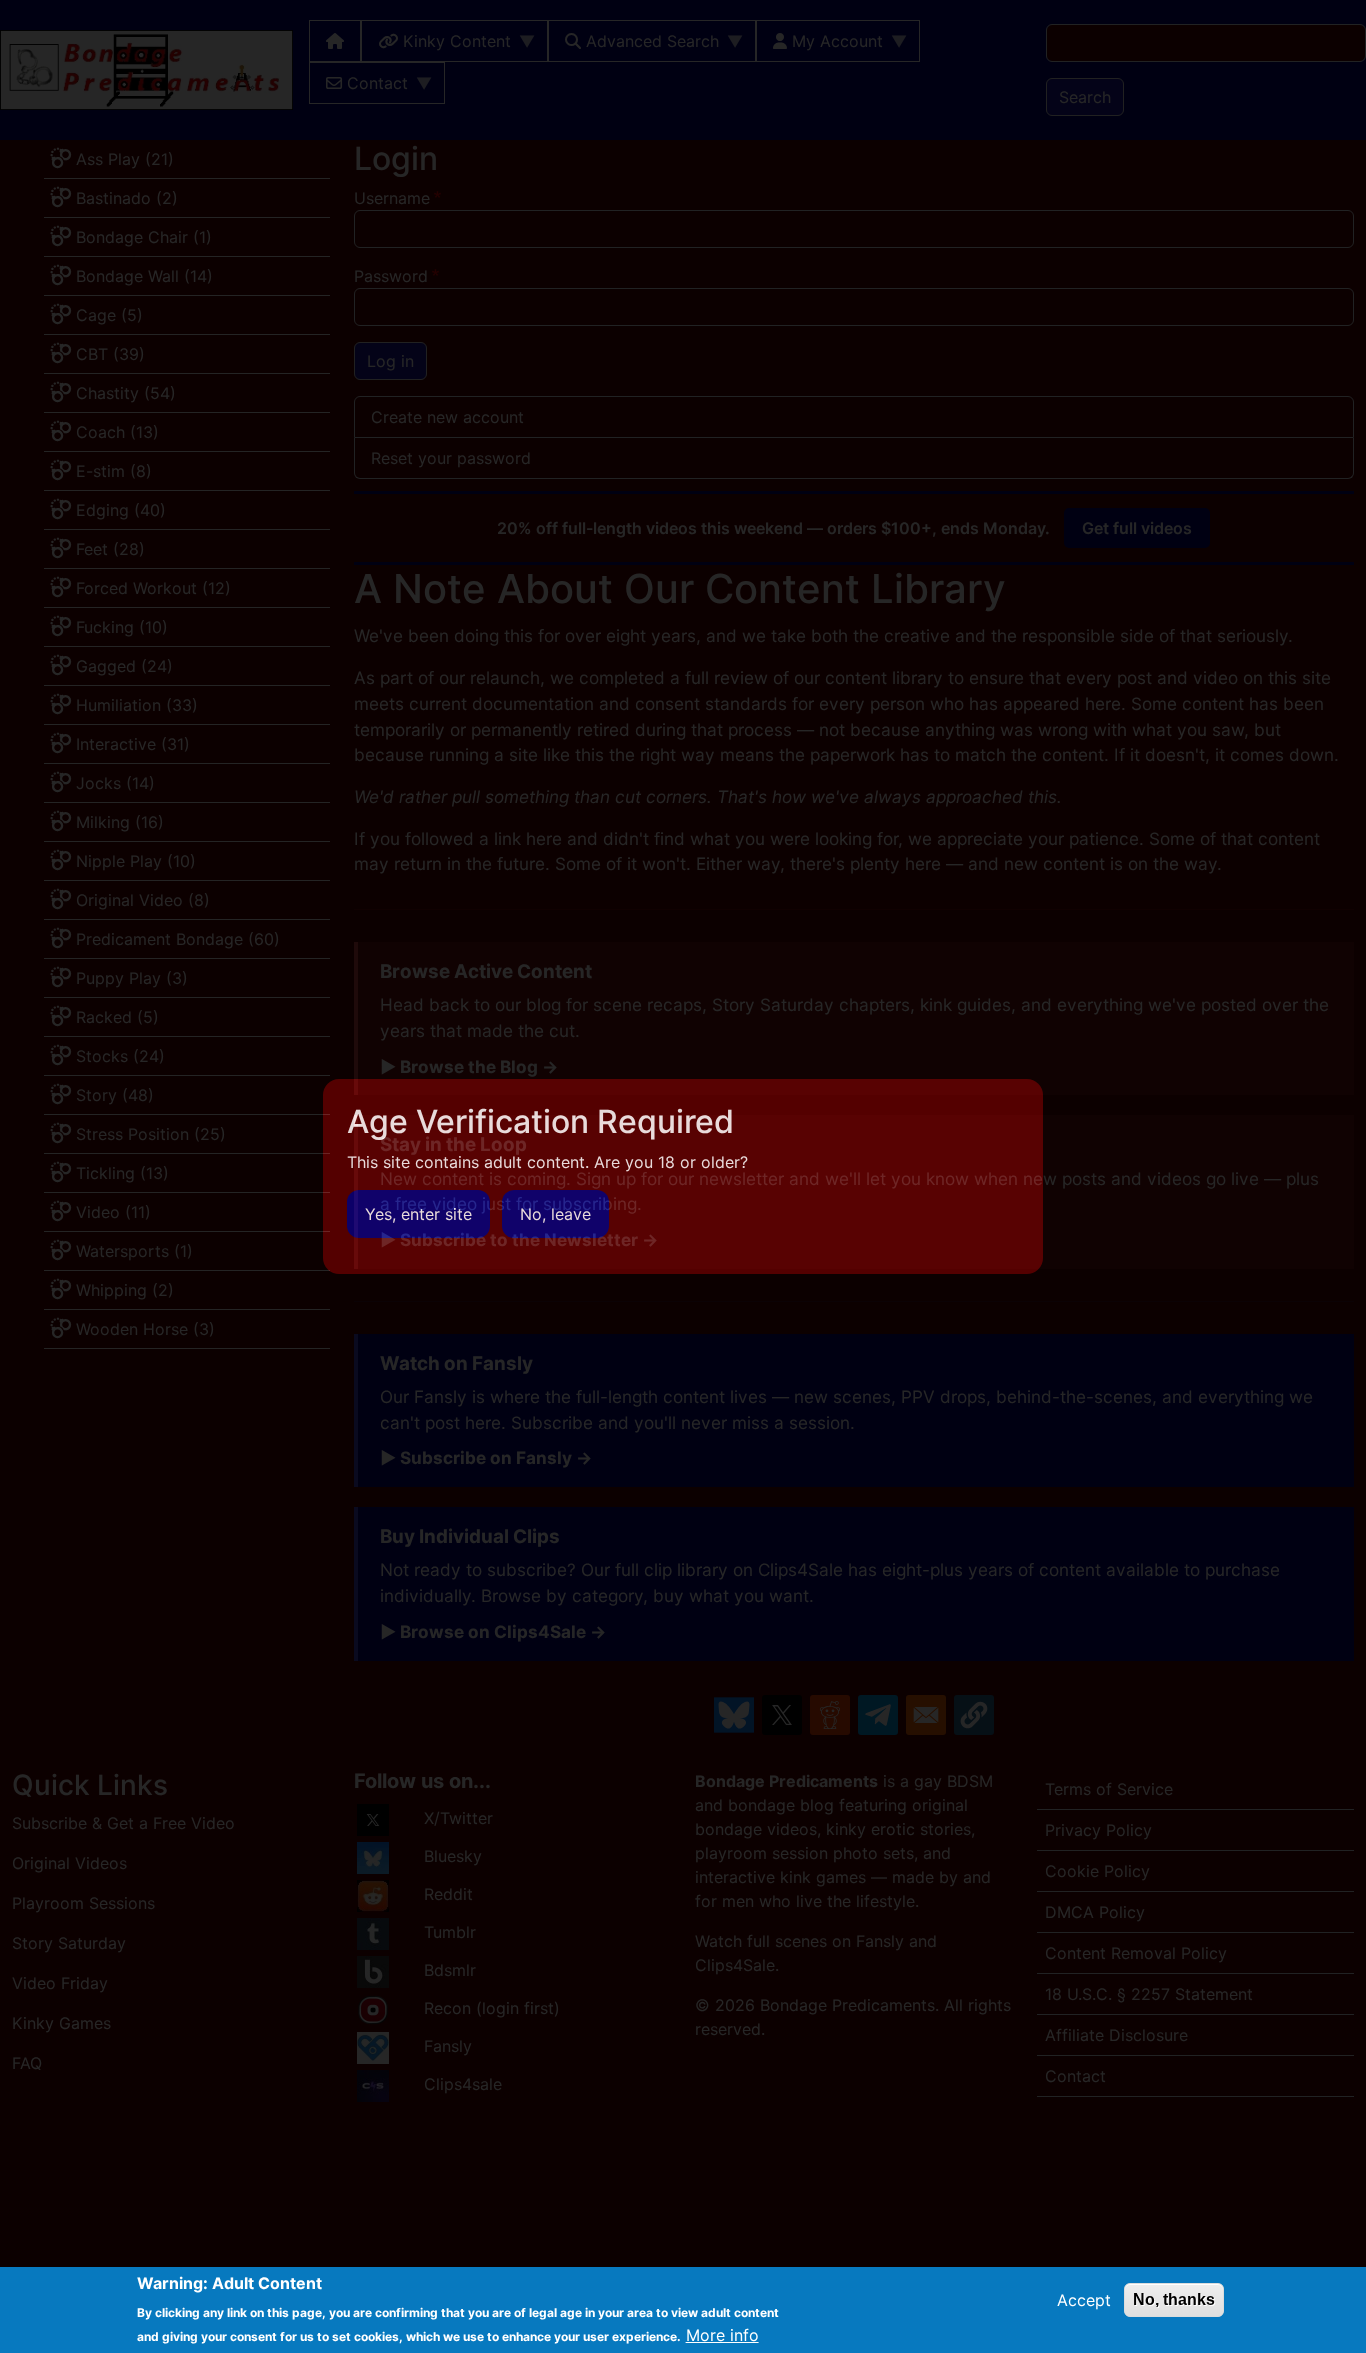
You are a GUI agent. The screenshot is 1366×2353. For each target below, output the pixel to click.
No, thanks (1174, 2299)
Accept (1084, 2300)
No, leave (555, 1214)
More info (722, 2335)
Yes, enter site (418, 1214)
